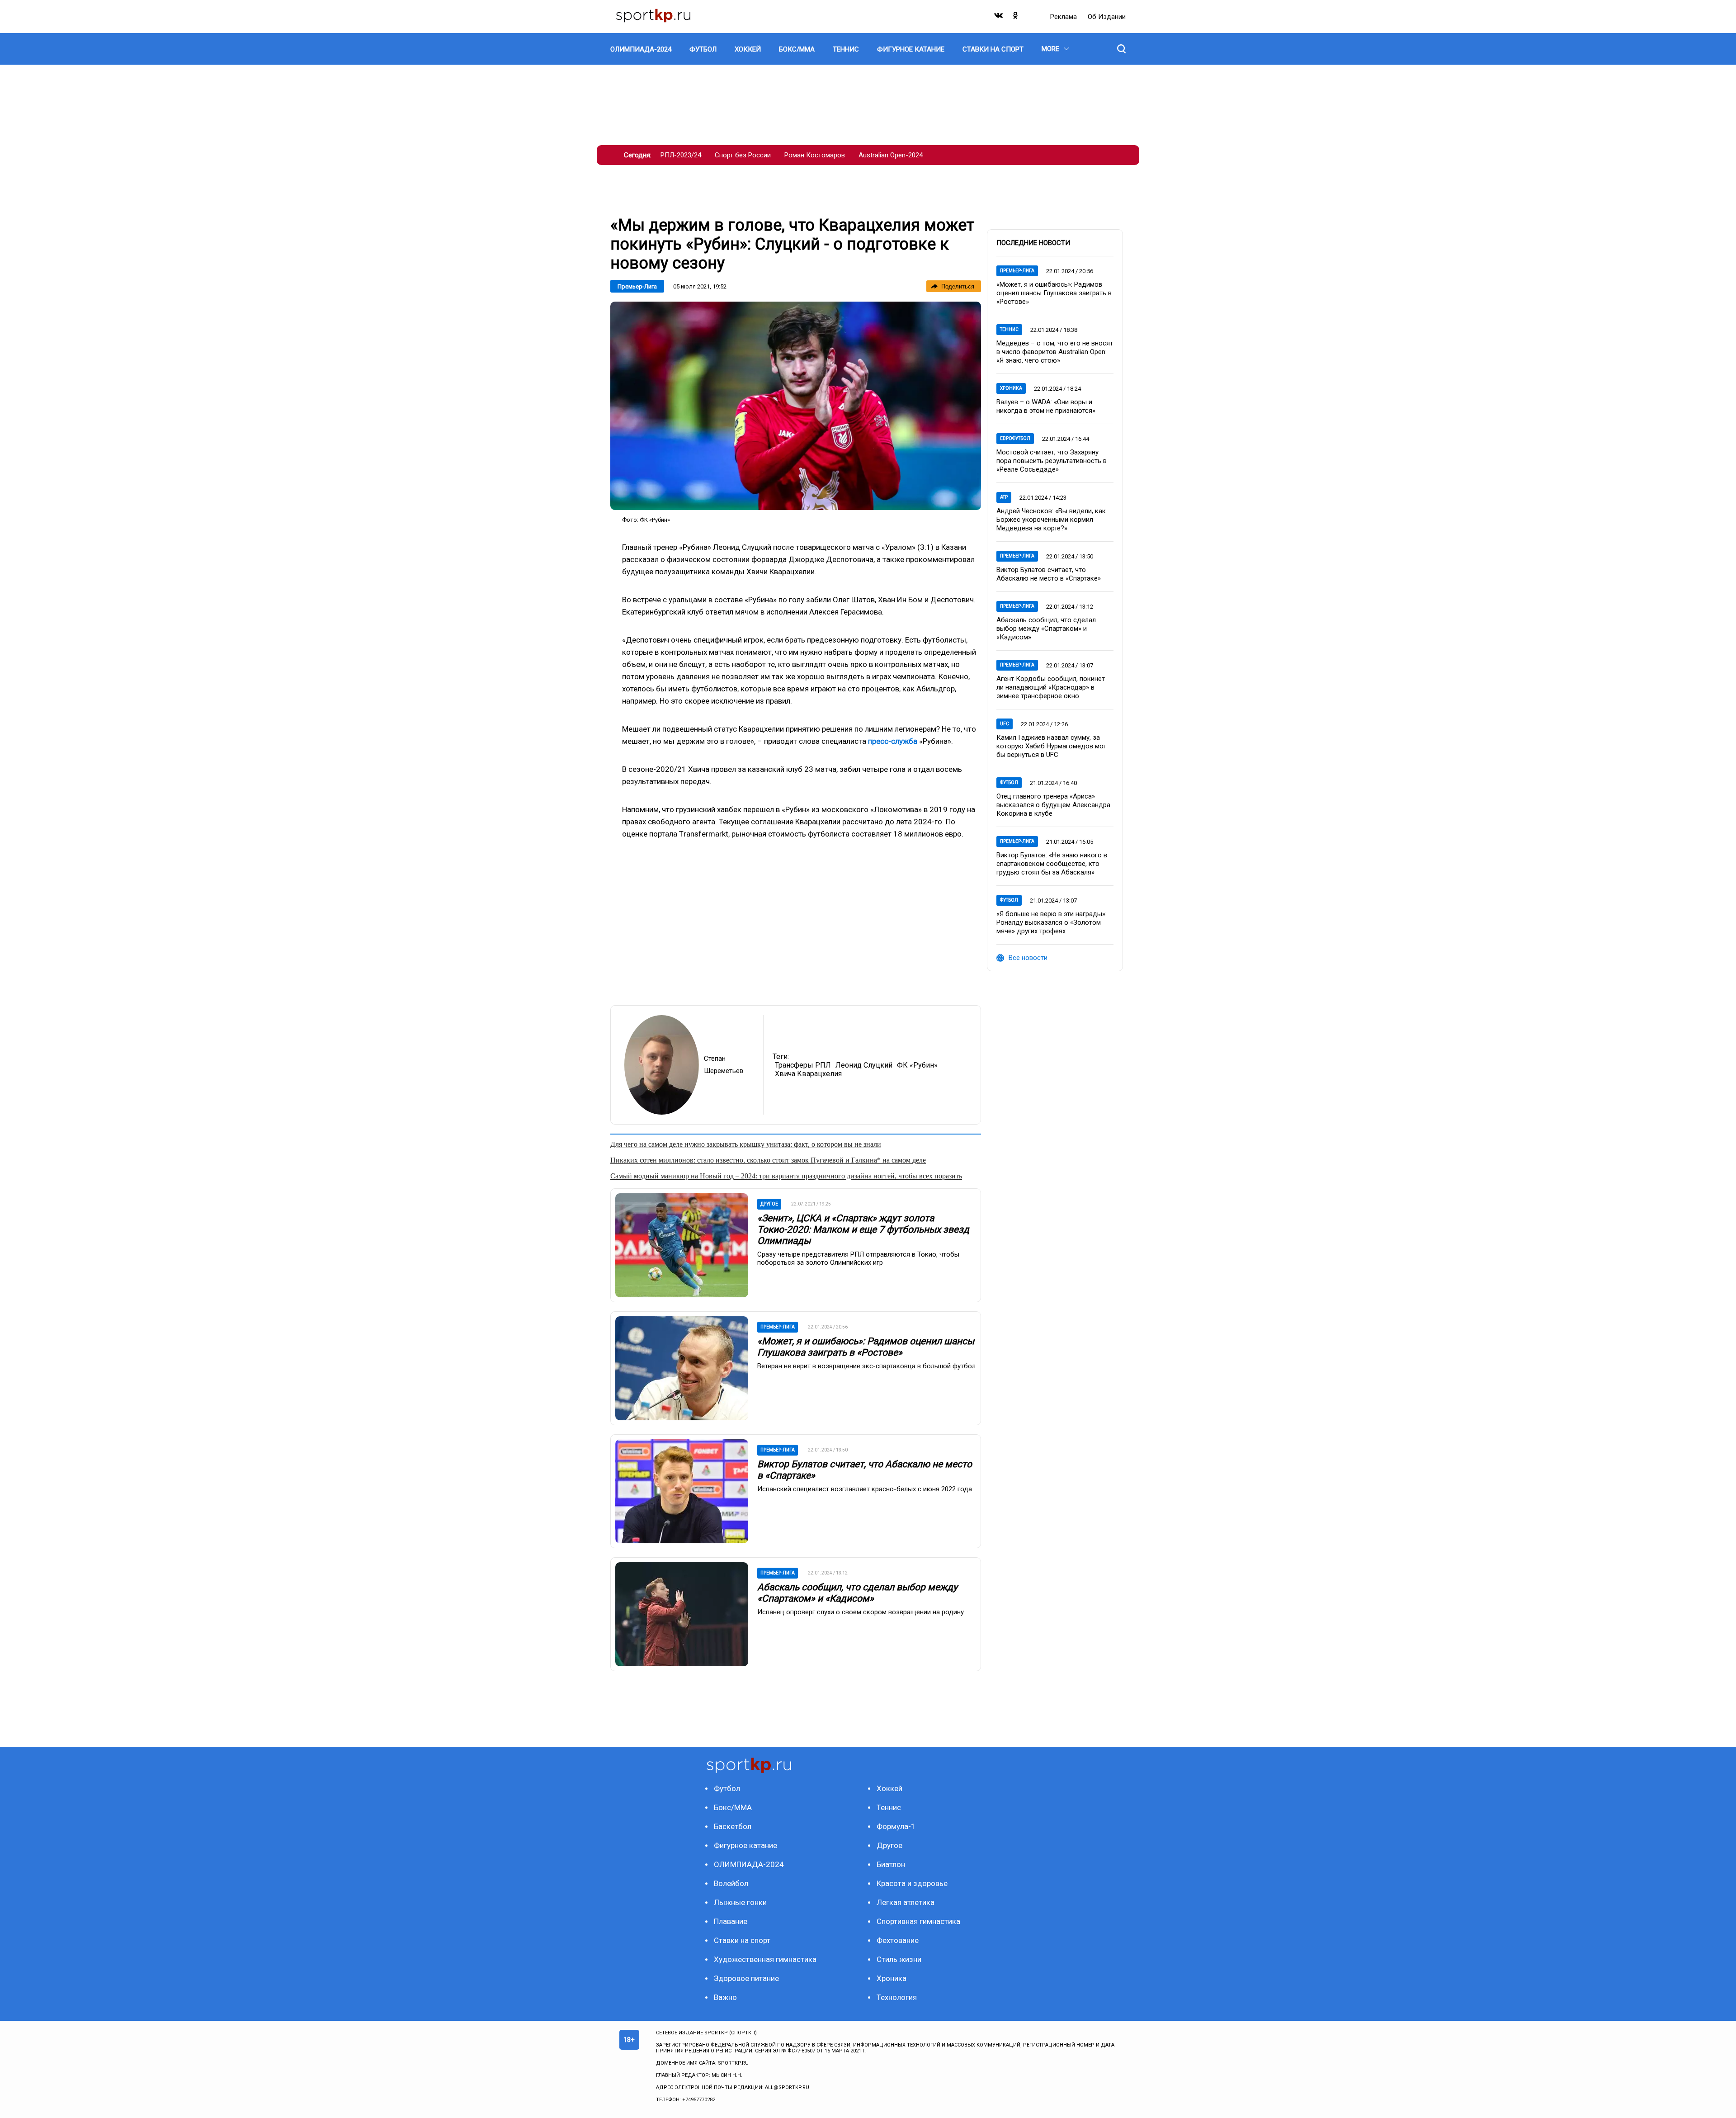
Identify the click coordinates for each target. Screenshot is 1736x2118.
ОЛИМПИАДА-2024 (749, 1864)
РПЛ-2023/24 (681, 155)
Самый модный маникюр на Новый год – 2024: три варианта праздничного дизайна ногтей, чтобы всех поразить (786, 1176)
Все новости (1028, 958)
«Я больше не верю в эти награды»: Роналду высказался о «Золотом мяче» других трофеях (1052, 922)
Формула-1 (896, 1826)
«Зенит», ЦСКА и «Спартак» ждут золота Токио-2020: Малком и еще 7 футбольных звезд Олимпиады (863, 1229)
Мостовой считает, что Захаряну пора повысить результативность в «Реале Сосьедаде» (1052, 461)
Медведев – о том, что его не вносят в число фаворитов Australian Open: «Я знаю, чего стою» (1055, 352)
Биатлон (891, 1864)
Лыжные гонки (740, 1902)
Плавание (731, 1921)
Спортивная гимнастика (918, 1921)
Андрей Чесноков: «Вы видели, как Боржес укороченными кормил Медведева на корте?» (1051, 520)
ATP (1004, 497)
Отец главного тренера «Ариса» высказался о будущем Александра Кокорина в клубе (1053, 805)
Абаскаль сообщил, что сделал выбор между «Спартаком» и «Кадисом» (857, 1593)
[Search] (1121, 49)
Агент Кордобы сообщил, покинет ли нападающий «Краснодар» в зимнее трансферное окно (1051, 687)
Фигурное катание (745, 1845)
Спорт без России (743, 155)
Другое (889, 1845)
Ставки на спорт (742, 1940)
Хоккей (889, 1788)
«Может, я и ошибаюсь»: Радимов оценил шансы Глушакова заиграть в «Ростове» (866, 1347)
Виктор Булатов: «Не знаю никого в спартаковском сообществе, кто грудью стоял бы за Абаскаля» (1052, 864)
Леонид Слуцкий (864, 1065)
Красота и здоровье (912, 1883)
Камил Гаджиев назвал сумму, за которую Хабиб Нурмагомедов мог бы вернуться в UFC (1051, 746)
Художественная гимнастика (765, 1959)
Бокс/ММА (733, 1807)
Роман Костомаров (815, 155)
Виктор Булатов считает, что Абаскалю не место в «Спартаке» (1049, 574)
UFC (1005, 724)
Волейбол (731, 1883)
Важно (725, 1997)
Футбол (1009, 782)
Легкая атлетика (906, 1902)
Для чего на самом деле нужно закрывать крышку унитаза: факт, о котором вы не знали (746, 1144)
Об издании (1107, 17)
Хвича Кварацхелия (808, 1074)
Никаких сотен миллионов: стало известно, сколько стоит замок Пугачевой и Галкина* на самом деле (768, 1160)
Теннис (1009, 329)
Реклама (1064, 17)
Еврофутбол (1015, 438)
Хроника (1011, 388)
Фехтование (898, 1940)
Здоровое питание (746, 1978)
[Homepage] (653, 17)
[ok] (1016, 17)
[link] (796, 406)
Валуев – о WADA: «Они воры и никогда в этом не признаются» (1046, 406)
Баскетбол (733, 1826)
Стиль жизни (899, 1959)
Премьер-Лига (637, 286)
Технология (897, 1997)
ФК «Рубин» (917, 1065)
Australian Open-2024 (891, 155)
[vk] (999, 17)
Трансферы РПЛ (803, 1065)
